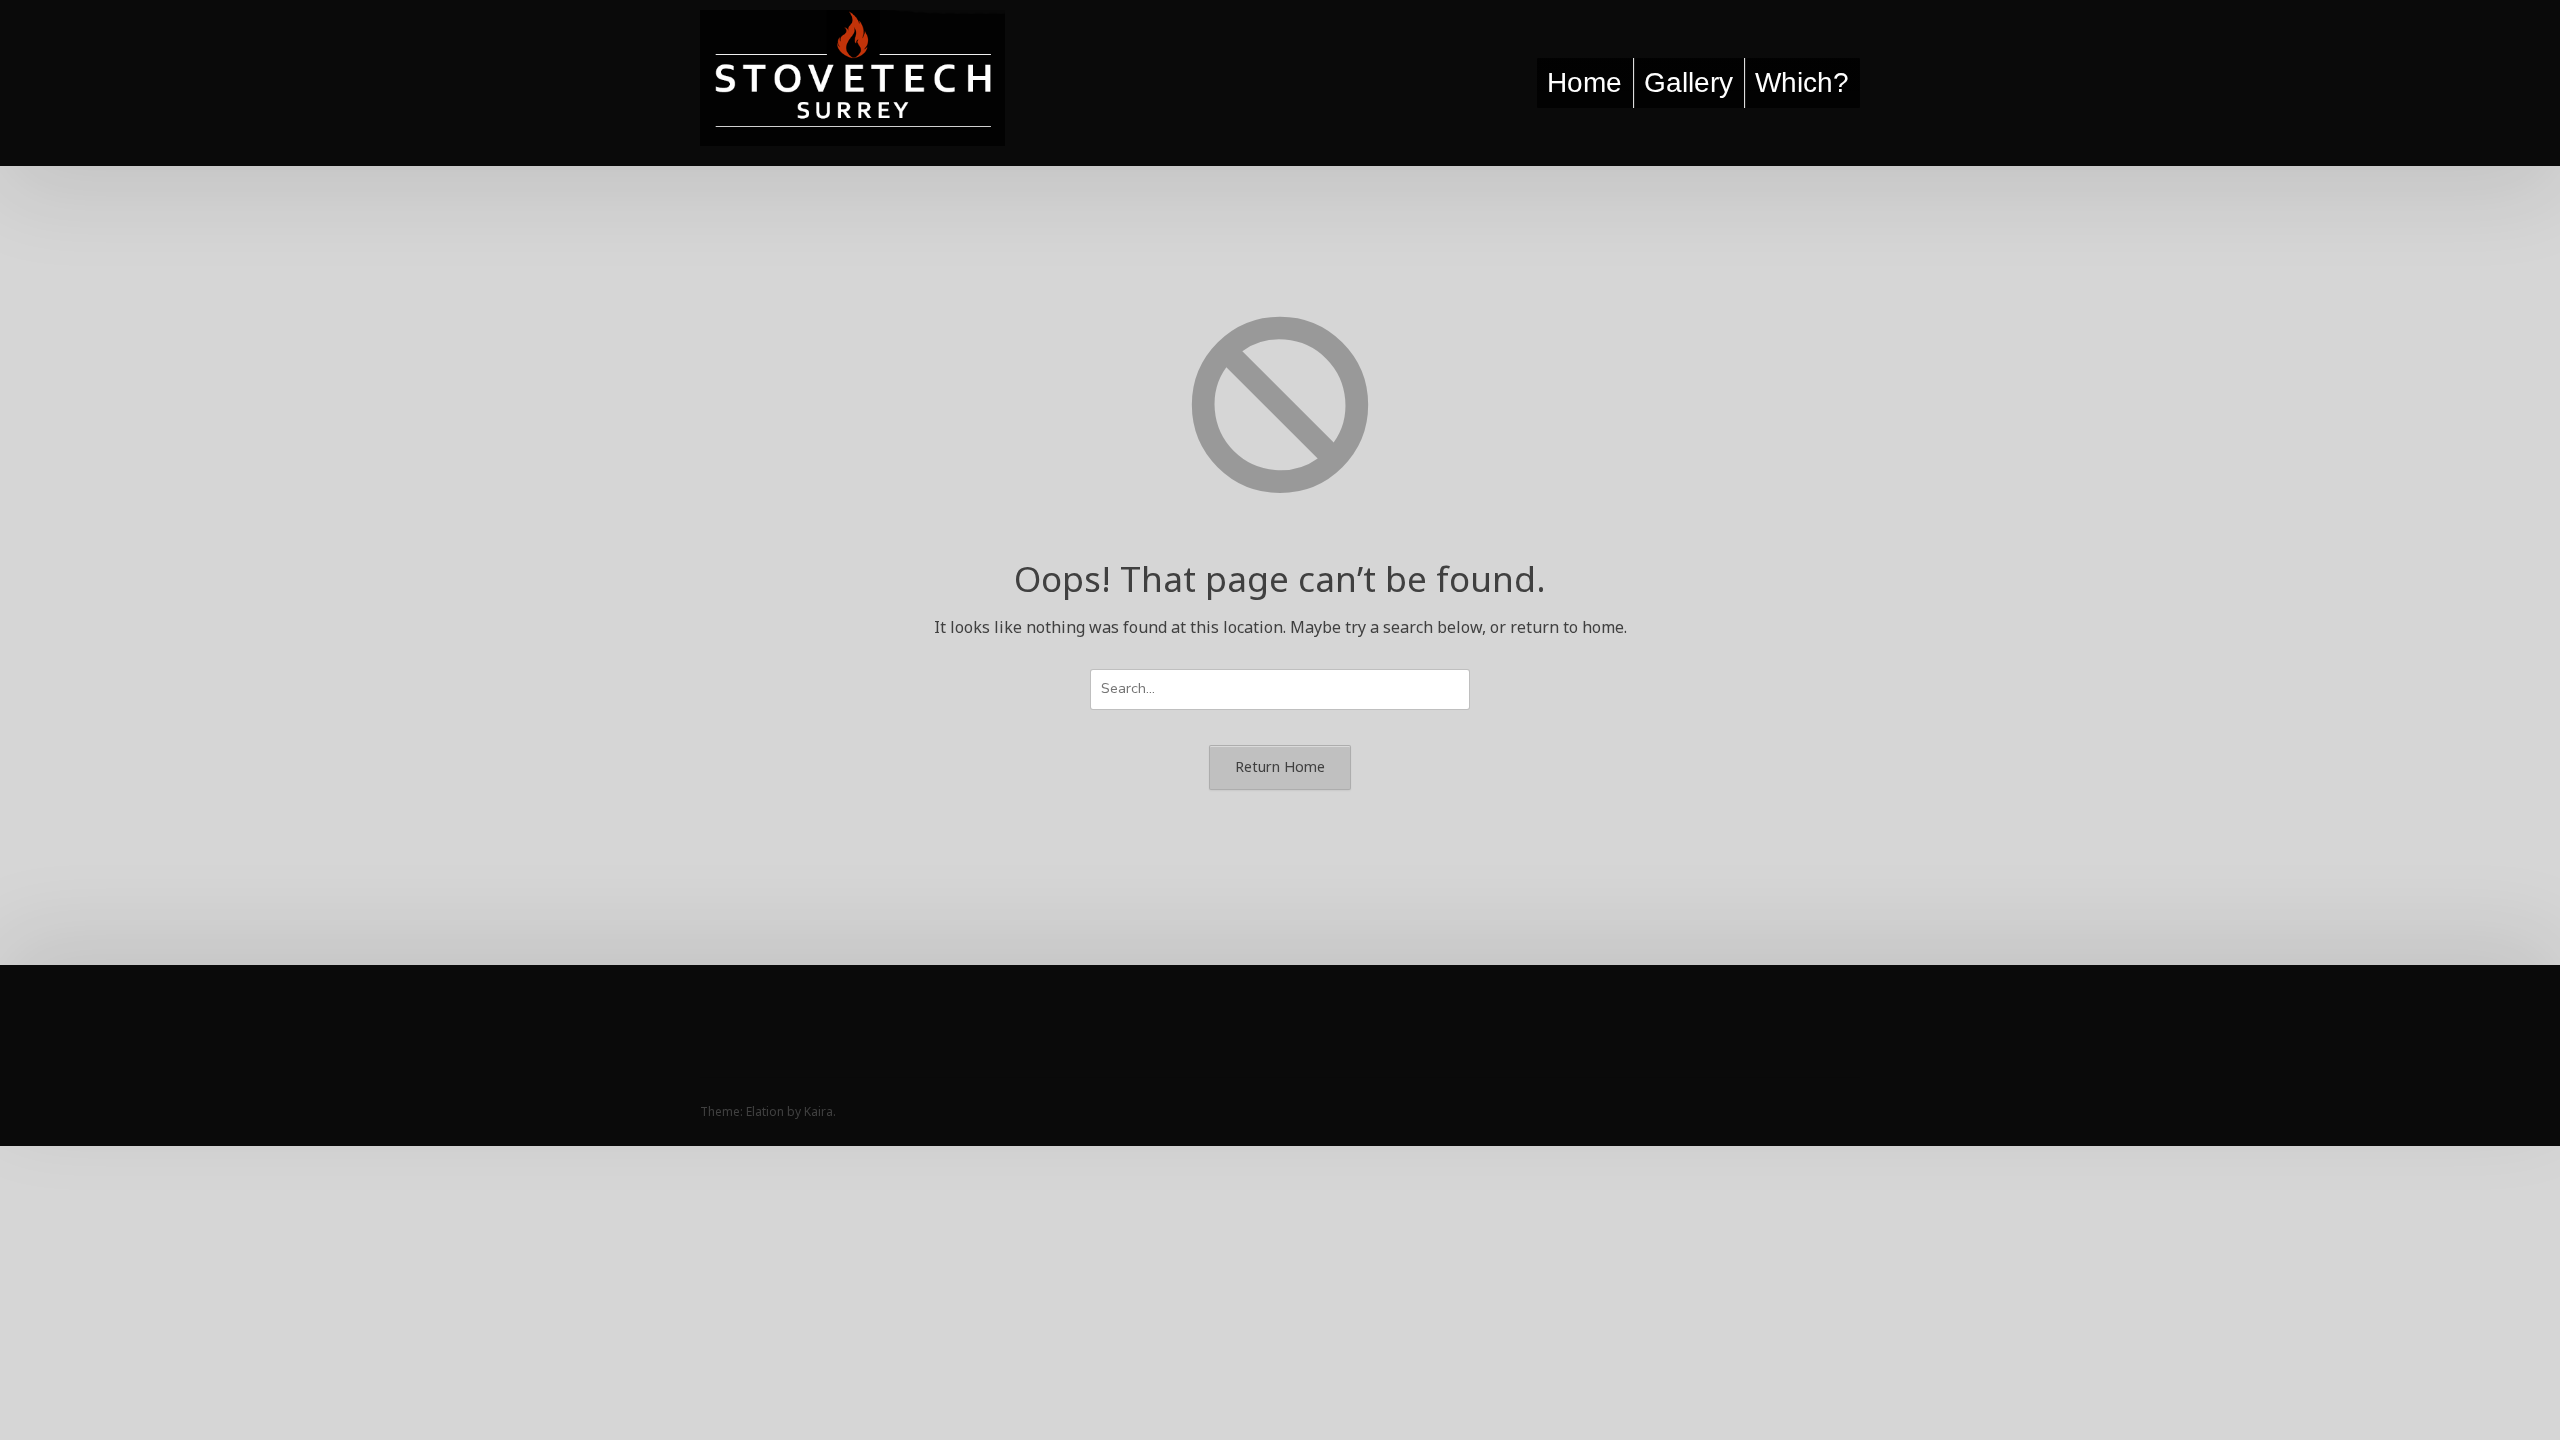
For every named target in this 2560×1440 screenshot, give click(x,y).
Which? (1802, 82)
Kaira (818, 1111)
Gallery (1688, 82)
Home (1584, 82)
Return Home (1280, 766)
